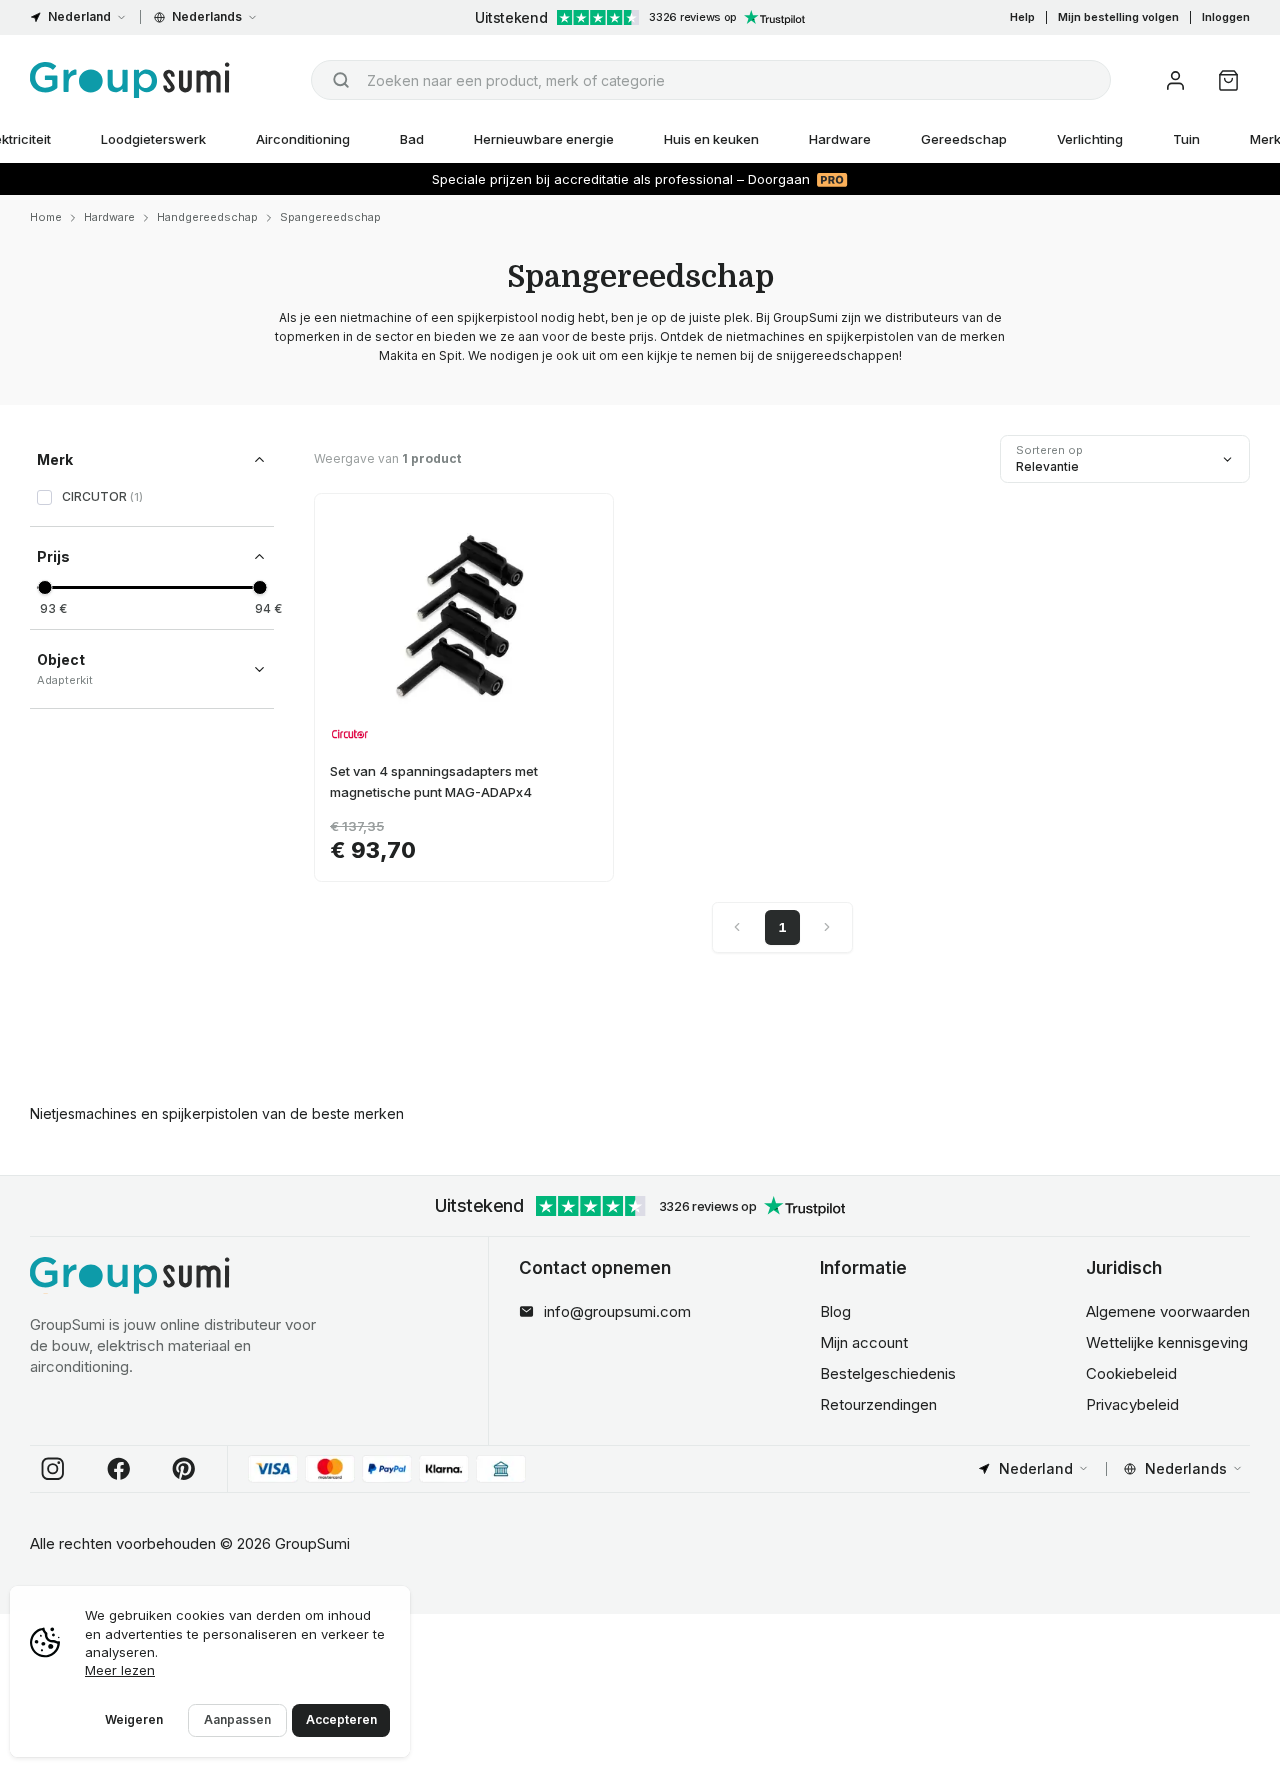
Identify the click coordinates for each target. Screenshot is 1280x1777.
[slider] (44, 587)
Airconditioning (303, 139)
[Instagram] (53, 1469)
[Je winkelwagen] (1228, 80)
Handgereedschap (207, 217)
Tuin (1186, 139)
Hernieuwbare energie (544, 139)
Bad (412, 139)
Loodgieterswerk (153, 139)
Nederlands (207, 16)
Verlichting (1090, 139)
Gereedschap (964, 139)
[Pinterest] (184, 1469)
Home (46, 217)
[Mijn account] (1175, 80)
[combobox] (711, 80)
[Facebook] (119, 1469)
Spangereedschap (330, 217)
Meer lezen (120, 1670)
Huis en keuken (711, 139)
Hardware (840, 139)
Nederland (79, 16)
